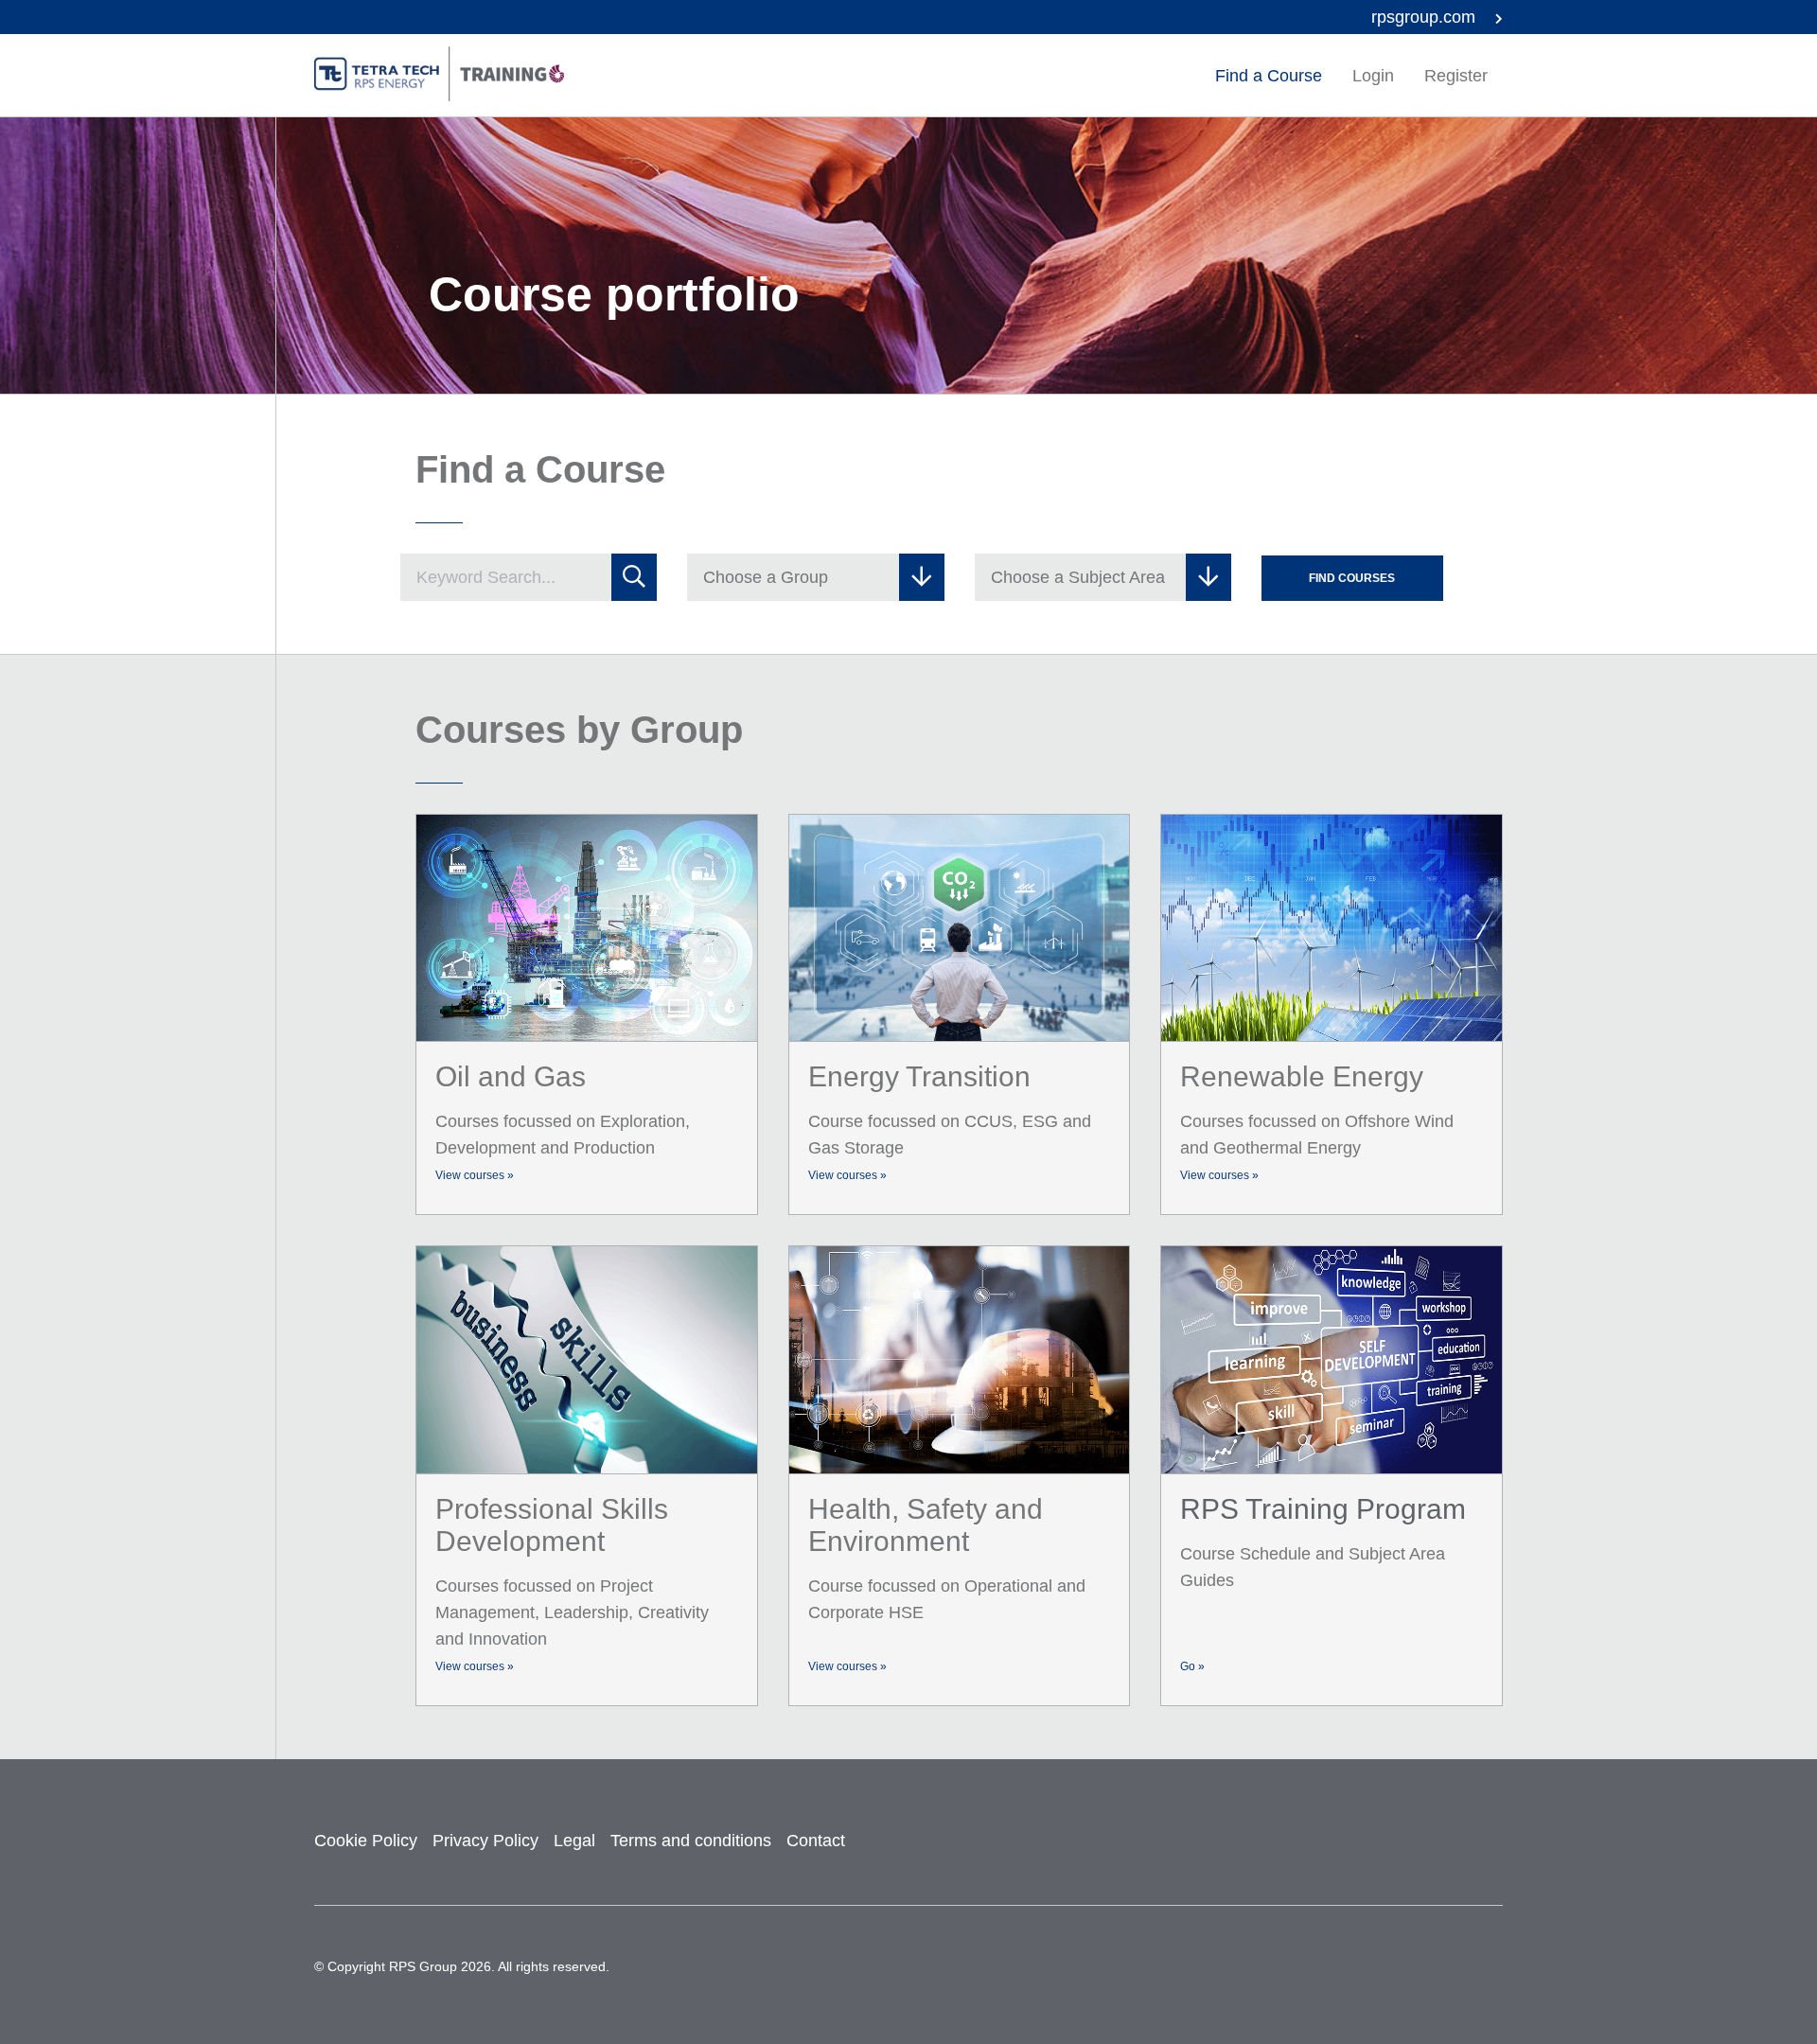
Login (1373, 76)
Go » (1192, 1666)
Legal (574, 1841)
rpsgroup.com (1426, 17)
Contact (816, 1841)
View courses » (475, 1175)
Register (1456, 76)
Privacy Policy (485, 1841)
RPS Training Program (1323, 1509)
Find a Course (1269, 76)
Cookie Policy (366, 1841)
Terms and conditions (691, 1841)
